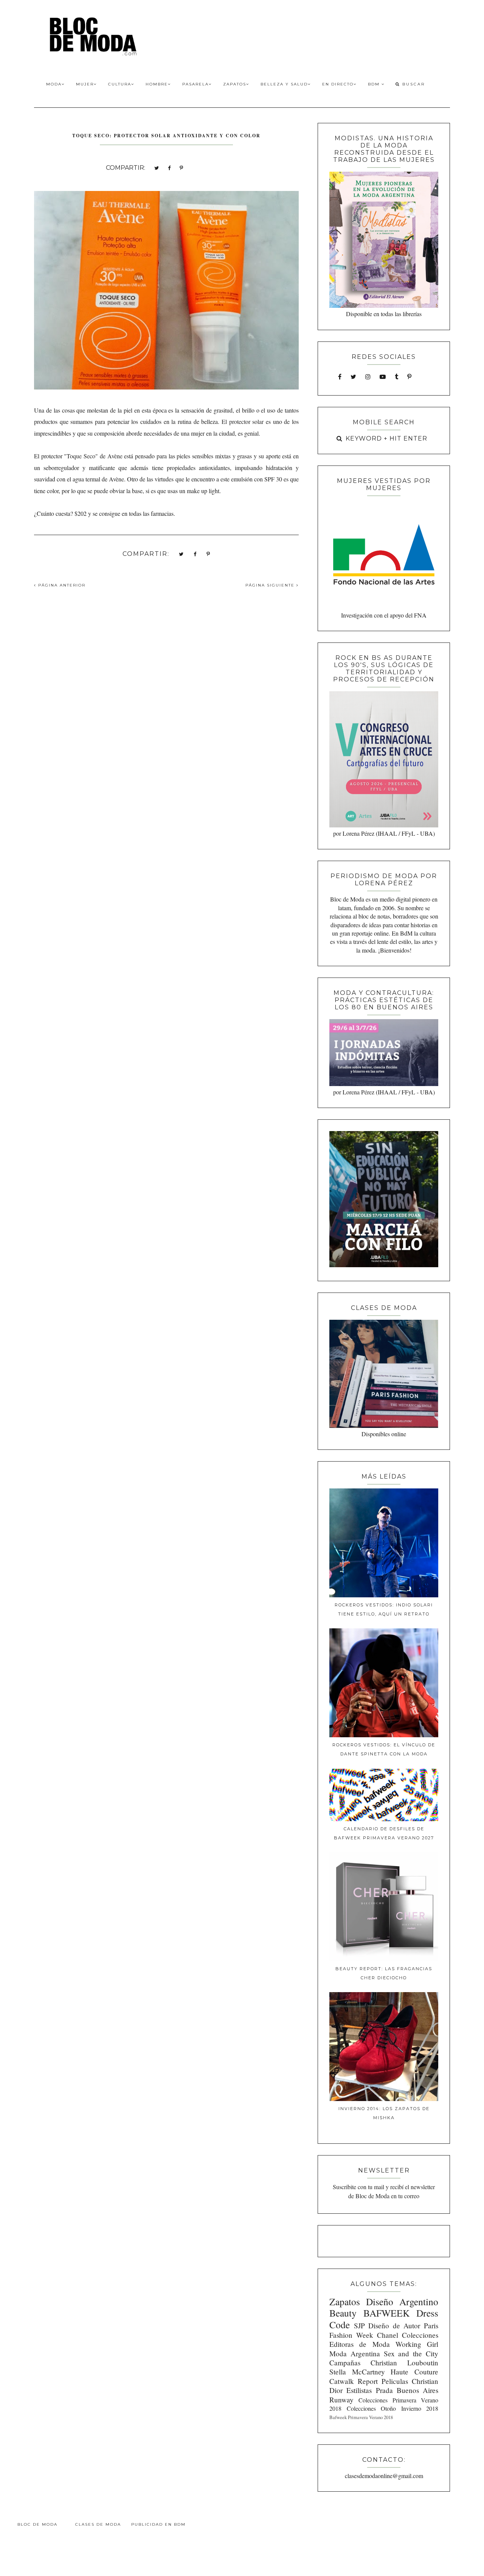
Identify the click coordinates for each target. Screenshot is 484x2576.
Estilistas (359, 2390)
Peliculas (395, 2381)
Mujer (85, 84)
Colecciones (420, 2335)
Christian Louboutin (404, 2363)
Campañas (345, 2363)
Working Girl (417, 2344)
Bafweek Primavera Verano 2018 (361, 2417)
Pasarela (195, 84)
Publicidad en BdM (158, 2524)
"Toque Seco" (81, 456)
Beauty (343, 2313)
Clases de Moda (98, 2524)
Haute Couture (414, 2372)
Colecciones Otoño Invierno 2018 (392, 2408)
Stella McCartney (357, 2372)
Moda (54, 84)
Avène (115, 456)
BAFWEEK (386, 2313)
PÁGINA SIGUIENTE (271, 585)
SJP (359, 2325)
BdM (375, 84)
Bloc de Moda (37, 2524)
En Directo (338, 84)
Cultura (120, 84)
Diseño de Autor (394, 2325)
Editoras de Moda (359, 2344)
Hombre (157, 84)
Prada (384, 2390)
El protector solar (243, 421)
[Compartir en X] (157, 167)
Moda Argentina (355, 2353)
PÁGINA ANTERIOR (61, 585)
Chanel (388, 2335)
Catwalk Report (354, 2381)
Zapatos (235, 84)
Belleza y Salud (284, 84)
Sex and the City (411, 2353)
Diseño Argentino (402, 2301)
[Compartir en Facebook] (169, 167)
